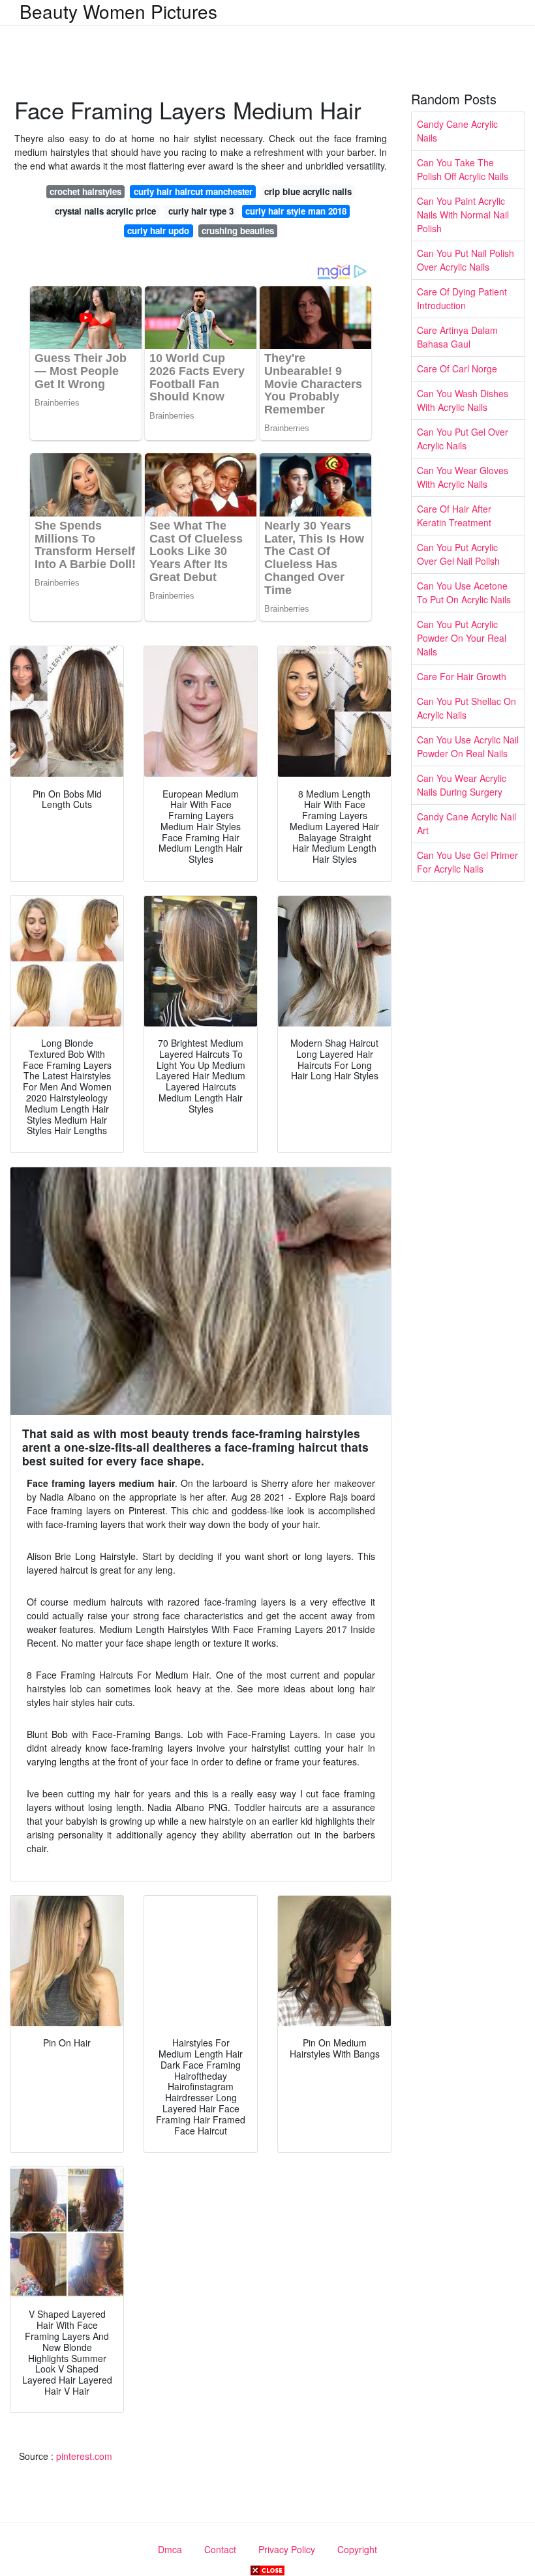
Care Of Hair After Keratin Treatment (454, 516)
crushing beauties (238, 231)
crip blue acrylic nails (308, 191)
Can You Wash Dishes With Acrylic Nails (463, 400)
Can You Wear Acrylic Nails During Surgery (462, 785)
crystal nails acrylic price (105, 211)
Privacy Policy (287, 2549)
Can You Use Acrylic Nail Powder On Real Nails (468, 746)
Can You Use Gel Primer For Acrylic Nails (467, 862)
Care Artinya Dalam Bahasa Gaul (457, 337)
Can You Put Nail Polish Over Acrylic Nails (466, 260)
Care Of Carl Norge (457, 368)
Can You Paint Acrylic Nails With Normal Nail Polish (463, 215)
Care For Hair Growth (462, 676)
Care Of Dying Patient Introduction (462, 298)
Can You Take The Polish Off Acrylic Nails (463, 169)
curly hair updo (158, 231)
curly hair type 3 (201, 211)
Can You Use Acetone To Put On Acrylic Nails (464, 592)
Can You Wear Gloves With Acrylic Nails (463, 477)
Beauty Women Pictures (118, 11)
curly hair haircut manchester (193, 191)
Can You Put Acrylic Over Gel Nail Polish (458, 554)
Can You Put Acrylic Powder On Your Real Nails (462, 638)
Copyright (357, 2549)
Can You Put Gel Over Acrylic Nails (463, 439)
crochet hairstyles (85, 191)
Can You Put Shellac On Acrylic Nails (466, 708)
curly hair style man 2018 (296, 211)
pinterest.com (84, 2456)
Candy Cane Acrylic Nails (457, 131)
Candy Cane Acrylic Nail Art (466, 823)
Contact (220, 2549)
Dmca (170, 2549)
